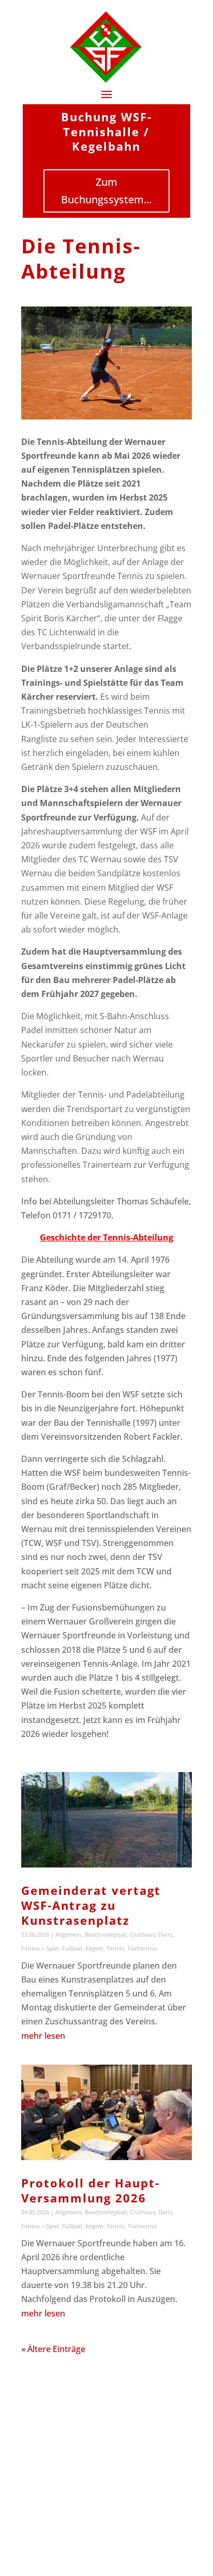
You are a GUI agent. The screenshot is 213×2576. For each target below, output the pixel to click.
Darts (165, 1934)
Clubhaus (142, 1934)
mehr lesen (43, 2036)
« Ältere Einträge (53, 2349)
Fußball (72, 1948)
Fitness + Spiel (40, 1948)
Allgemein (69, 1934)
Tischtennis (142, 1948)
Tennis (115, 1948)
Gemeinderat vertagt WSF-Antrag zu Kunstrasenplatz (91, 1905)
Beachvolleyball (106, 1934)
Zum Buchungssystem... (106, 191)
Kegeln (94, 1948)
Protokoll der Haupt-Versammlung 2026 (90, 2190)
